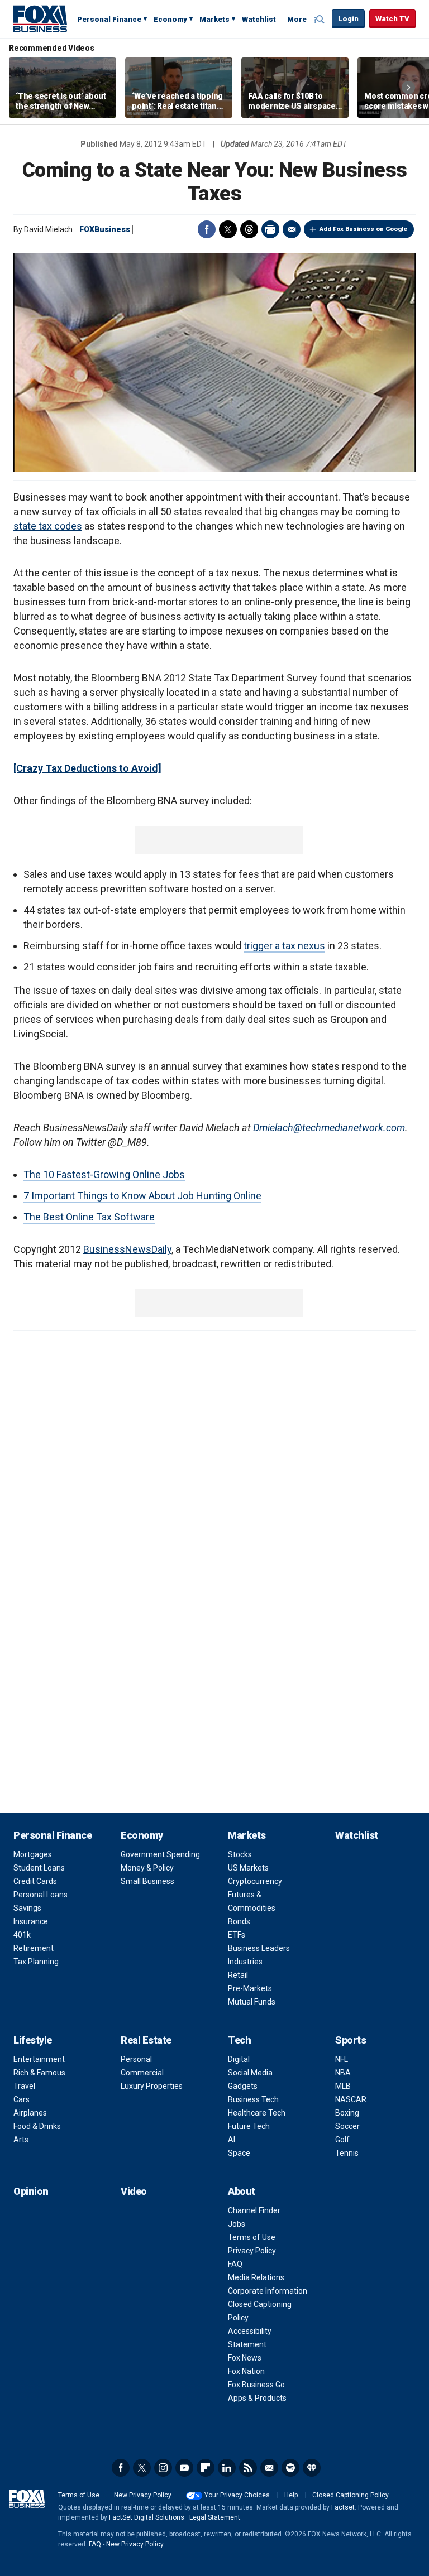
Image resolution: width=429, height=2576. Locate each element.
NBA (343, 2073)
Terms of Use (252, 2237)
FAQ (235, 2264)
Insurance (31, 1921)
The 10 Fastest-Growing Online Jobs (104, 1174)
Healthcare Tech (257, 2113)
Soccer (347, 2126)
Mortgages (33, 1854)
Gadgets (243, 2086)
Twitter (228, 229)
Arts (21, 2140)
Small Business (147, 1881)
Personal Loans (40, 1895)
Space (239, 2153)
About (242, 2191)
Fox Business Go (256, 2385)
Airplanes (30, 2113)
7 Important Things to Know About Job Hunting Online (142, 1196)
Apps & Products (257, 2398)
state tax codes (48, 526)
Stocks (240, 1854)
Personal (136, 2059)
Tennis (347, 2153)
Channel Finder (254, 2210)
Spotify (290, 2468)
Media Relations (256, 2277)
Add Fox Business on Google (363, 229)
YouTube (184, 2468)
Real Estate (146, 2040)
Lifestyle (33, 2040)
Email (292, 229)
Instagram (163, 2468)
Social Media (250, 2073)
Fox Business (40, 18)
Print (270, 229)
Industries (245, 1962)
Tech (239, 2040)
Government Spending (160, 1854)
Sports (351, 2040)
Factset (343, 2507)
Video (134, 2191)
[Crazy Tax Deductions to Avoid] (87, 768)
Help (291, 2495)
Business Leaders (259, 1948)
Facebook (207, 229)
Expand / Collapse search (321, 20)
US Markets (248, 1868)
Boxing (347, 2113)
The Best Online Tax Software (89, 1217)
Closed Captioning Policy (351, 2495)
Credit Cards (35, 1881)
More (297, 19)
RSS (248, 2468)
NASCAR (351, 2099)
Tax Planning (36, 1962)
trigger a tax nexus (284, 946)
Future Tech (249, 2126)
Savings (27, 1908)
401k (22, 1935)
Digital (239, 2059)
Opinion (31, 2191)
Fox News (245, 2358)
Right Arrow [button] (408, 88)
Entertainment (39, 2059)
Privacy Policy (252, 2251)
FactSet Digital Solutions (147, 2517)
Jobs (237, 2224)
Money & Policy (147, 1868)
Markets (214, 19)
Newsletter (269, 2468)
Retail (238, 1975)
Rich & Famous (39, 2073)
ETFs (237, 1935)
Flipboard (206, 2468)
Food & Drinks (37, 2126)
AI (232, 2140)
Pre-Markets (250, 1988)
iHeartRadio (312, 2468)
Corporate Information (268, 2291)
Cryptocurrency (255, 1881)
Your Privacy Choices (237, 2495)
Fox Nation (246, 2371)
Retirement (34, 1948)
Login (348, 19)
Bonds (239, 1921)
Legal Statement (215, 2517)
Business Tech (253, 2099)
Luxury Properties (152, 2086)
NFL (342, 2059)
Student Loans (39, 1868)
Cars (22, 2099)
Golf (342, 2140)
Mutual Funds (252, 2002)
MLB (343, 2086)
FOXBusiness (105, 229)
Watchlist (259, 19)
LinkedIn (227, 2468)
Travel (24, 2086)
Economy (170, 19)
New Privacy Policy (143, 2495)
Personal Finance (109, 19)
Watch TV (392, 19)
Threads (249, 229)
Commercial (142, 2073)
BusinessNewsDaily (127, 1249)
